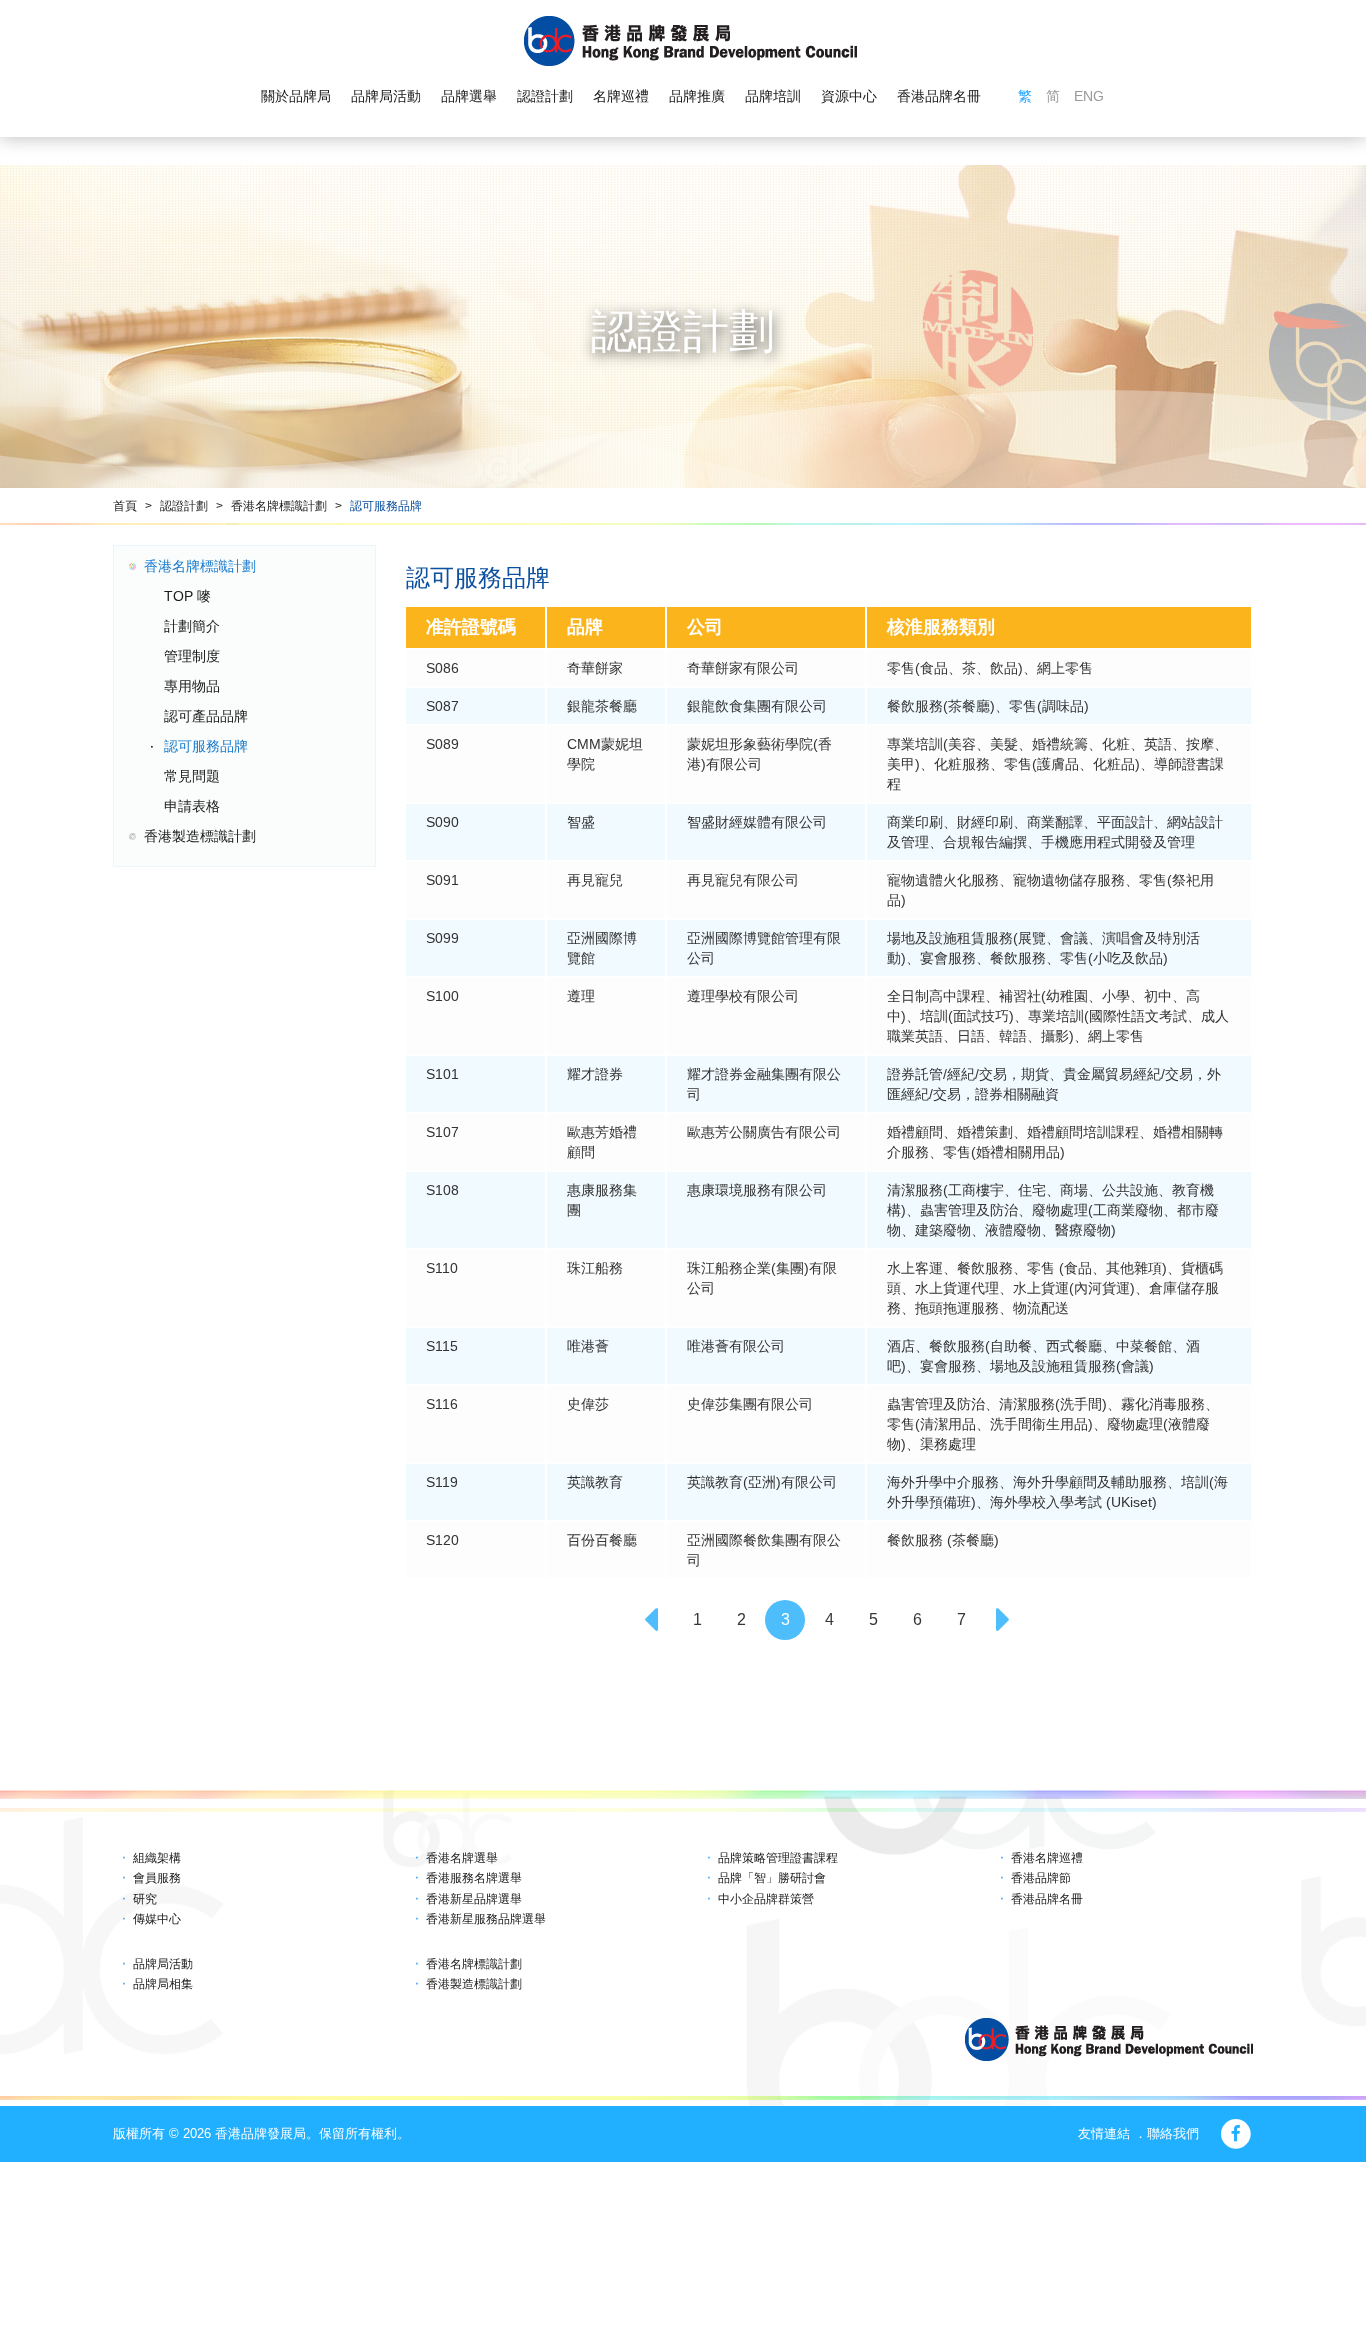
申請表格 (192, 806)
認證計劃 (545, 96)
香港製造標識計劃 (200, 836)
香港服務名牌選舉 (474, 1878)
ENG (1089, 96)
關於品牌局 (296, 96)
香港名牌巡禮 (1047, 1858)
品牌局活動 (386, 96)
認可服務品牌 (386, 506)
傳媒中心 (157, 1919)
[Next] (1005, 1620)
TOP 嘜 (187, 596)
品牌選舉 (469, 96)
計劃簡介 (192, 626)
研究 (145, 1899)
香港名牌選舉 (462, 1858)
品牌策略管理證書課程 (778, 1858)
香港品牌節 (1041, 1878)
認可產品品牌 (206, 716)
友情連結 (1104, 2133)
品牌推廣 (697, 96)
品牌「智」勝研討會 (772, 1878)
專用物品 (192, 686)
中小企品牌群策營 (766, 1899)
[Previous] (653, 1620)
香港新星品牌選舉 (474, 1899)
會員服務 (157, 1878)
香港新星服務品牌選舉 (486, 1919)
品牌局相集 (163, 1984)
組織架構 (157, 1858)
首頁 (125, 506)
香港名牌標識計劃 (279, 506)
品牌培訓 (773, 96)
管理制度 (192, 656)
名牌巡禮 (621, 96)
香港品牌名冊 (939, 96)
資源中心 (849, 96)
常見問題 (192, 776)
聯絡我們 (1173, 2133)
